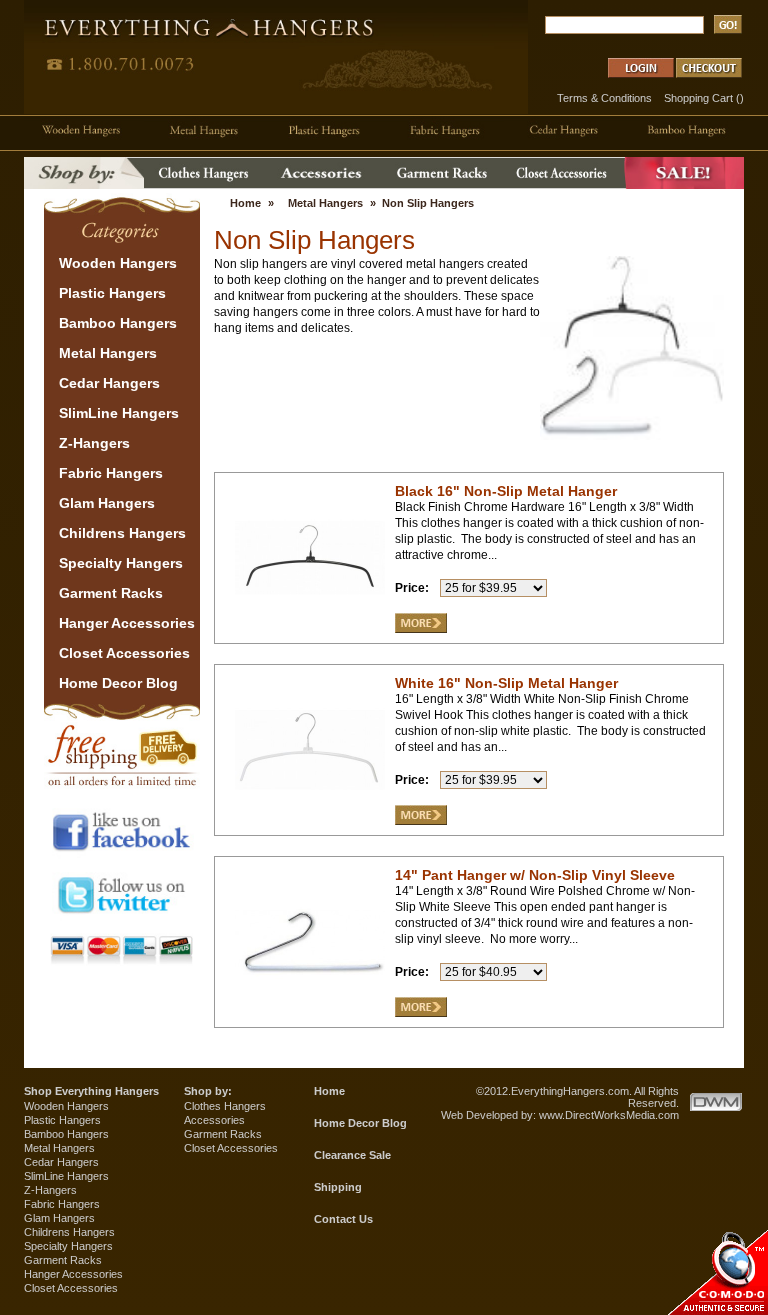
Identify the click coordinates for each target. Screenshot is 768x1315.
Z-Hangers (50, 1190)
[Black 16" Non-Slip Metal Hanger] (310, 629)
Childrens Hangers (69, 1232)
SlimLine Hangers (66, 1176)
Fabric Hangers (62, 1204)
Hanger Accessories (73, 1274)
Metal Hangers (325, 203)
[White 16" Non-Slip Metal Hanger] (310, 821)
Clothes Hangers (225, 1106)
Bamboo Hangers (66, 1134)
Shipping (338, 1187)
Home (245, 203)
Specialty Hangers (68, 1246)
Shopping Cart (698, 98)
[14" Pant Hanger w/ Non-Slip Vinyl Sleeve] (310, 1013)
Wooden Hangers (66, 1106)
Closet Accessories (71, 1288)
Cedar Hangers (61, 1162)
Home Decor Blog (360, 1123)
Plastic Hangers (62, 1120)
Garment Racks (63, 1260)
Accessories (214, 1120)
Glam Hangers (59, 1218)
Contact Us (343, 1219)
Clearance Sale (352, 1155)
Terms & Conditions (604, 98)
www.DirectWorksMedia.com (609, 1115)
